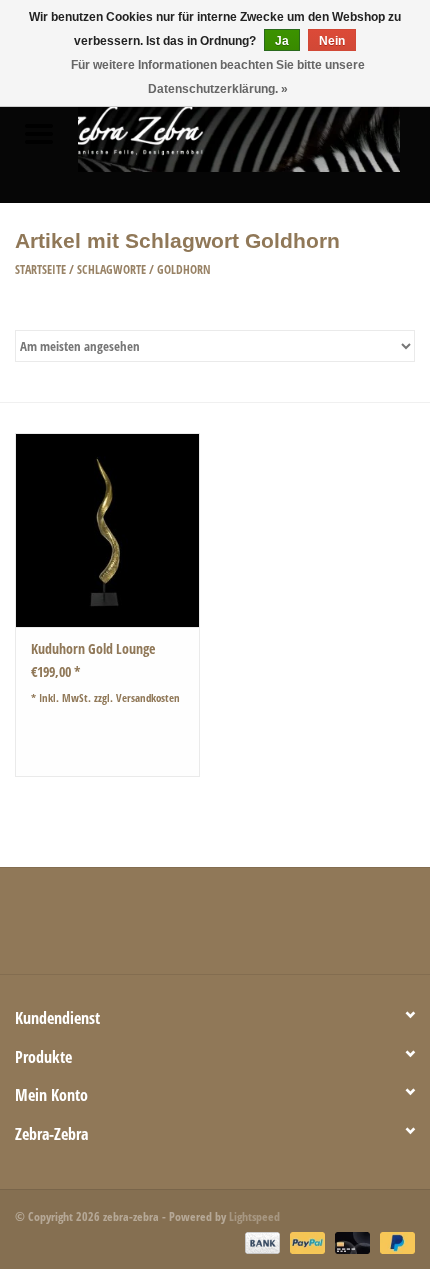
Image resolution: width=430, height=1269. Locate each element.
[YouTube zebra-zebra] (250, 928)
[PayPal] (305, 1241)
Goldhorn (184, 269)
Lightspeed (254, 1216)
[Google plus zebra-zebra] (180, 928)
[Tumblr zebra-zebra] (285, 928)
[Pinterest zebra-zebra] (215, 928)
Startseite (40, 269)
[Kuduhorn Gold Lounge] (107, 530)
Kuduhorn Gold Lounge (93, 648)
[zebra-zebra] (254, 135)
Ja (282, 41)
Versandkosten (148, 697)
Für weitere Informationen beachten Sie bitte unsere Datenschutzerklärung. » (218, 77)
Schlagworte (111, 269)
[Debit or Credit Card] (350, 1241)
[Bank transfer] (260, 1241)
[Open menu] (39, 133)
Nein (332, 41)
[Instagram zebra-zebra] (320, 928)
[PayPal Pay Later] (394, 1241)
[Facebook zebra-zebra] (110, 928)
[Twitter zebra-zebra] (145, 928)
